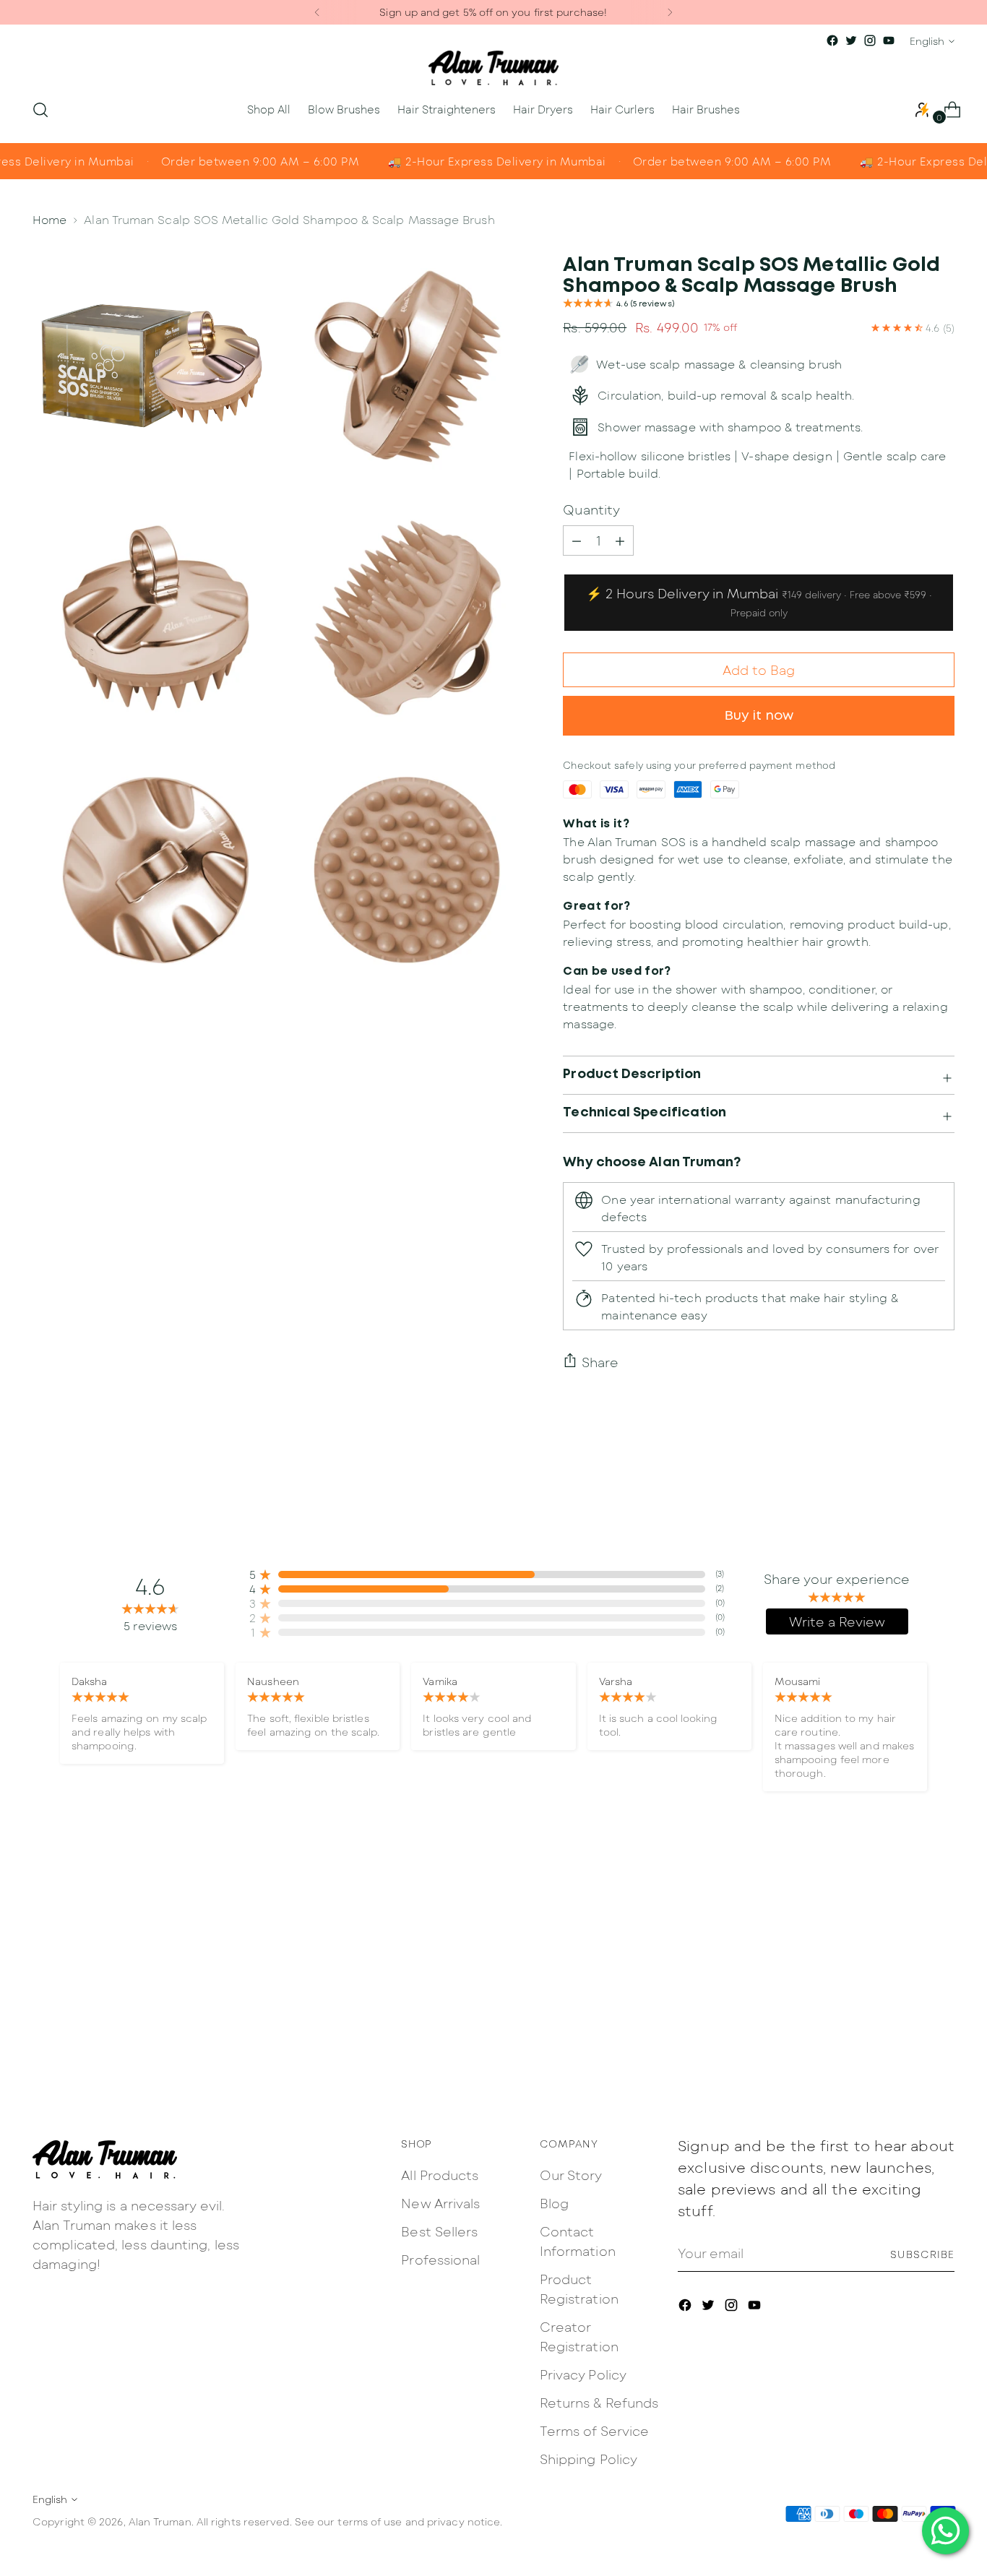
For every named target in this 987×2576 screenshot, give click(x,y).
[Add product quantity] (577, 540)
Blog (554, 2203)
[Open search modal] (40, 110)
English (927, 41)
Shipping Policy (589, 2459)
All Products (440, 2175)
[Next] (670, 12)
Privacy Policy (583, 2374)
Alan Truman (160, 2521)
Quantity (591, 509)
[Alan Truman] (493, 68)
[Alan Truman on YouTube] (889, 40)
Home (49, 219)
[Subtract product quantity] (620, 540)
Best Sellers (439, 2231)
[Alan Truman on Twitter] (851, 40)
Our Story (571, 2175)
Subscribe (922, 2254)
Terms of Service (594, 2431)
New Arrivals (440, 2203)
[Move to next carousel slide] (942, 1922)
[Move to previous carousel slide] (909, 1923)
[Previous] (317, 12)
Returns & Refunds (599, 2403)
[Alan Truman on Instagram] (870, 40)
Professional (440, 2260)
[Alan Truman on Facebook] (832, 40)
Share (600, 1362)
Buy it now (759, 716)
